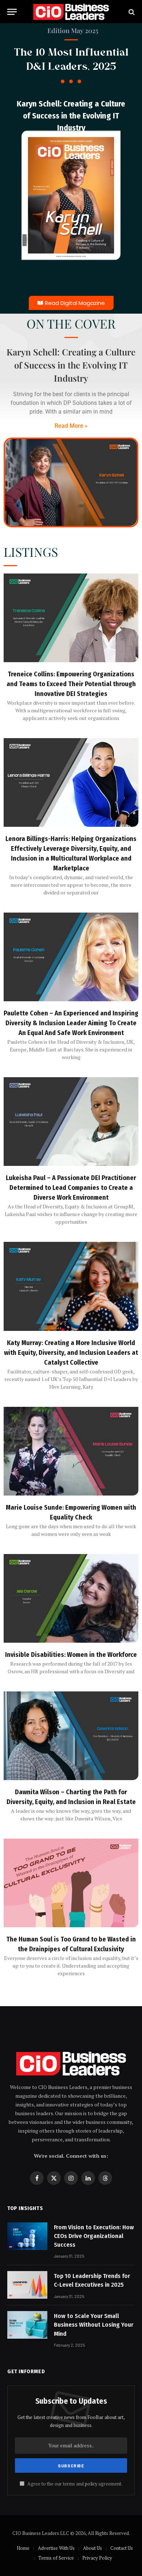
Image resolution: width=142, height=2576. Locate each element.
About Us (92, 2548)
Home (23, 2548)
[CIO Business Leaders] (71, 12)
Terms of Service (56, 2558)
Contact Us (122, 2548)
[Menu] (12, 12)
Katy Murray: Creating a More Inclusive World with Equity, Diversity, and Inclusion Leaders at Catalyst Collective (71, 1353)
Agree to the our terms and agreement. (74, 2484)
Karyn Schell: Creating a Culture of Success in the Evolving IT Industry (71, 116)
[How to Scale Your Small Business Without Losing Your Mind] (27, 2325)
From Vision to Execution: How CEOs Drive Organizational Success (94, 2236)
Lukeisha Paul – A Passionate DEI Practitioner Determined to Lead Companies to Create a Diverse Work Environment (71, 1188)
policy (91, 2484)
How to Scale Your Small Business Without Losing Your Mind (94, 2325)
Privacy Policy (97, 2558)
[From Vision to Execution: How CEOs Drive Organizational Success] (27, 2236)
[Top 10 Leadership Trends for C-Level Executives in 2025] (27, 2285)
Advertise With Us (56, 2548)
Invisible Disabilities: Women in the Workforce (71, 1655)
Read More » (71, 426)
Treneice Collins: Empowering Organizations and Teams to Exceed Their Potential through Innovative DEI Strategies (71, 684)
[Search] (131, 12)
